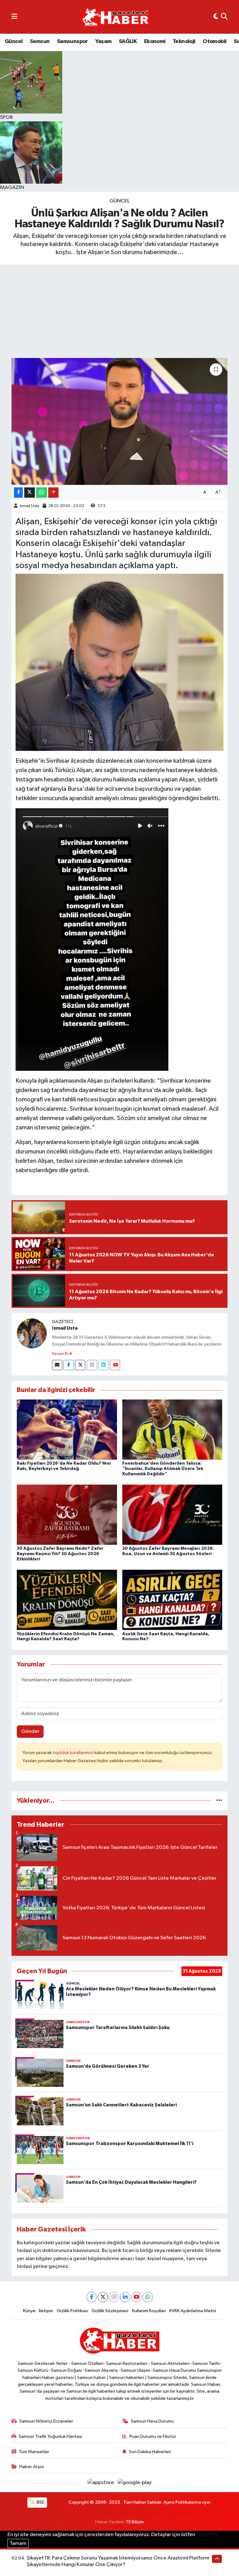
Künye (29, 2311)
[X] (103, 2297)
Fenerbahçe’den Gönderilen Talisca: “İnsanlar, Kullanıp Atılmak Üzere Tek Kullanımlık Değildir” (163, 1469)
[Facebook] (69, 1365)
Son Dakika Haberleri (150, 2452)
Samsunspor (73, 41)
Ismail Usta (30, 506)
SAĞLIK (128, 41)
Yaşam (103, 41)
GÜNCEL (119, 201)
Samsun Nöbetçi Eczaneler (46, 2421)
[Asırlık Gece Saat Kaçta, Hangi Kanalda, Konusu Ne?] (172, 1600)
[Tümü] (219, 1801)
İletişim (46, 2311)
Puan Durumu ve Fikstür (153, 2436)
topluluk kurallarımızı (73, 1753)
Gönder (30, 1731)
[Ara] (224, 17)
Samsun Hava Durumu (152, 2421)
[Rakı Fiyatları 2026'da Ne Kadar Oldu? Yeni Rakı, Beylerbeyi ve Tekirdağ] (67, 1430)
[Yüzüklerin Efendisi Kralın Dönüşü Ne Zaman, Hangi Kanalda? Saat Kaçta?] (67, 1600)
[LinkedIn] (125, 2297)
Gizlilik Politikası (72, 2311)
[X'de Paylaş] (30, 493)
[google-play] (135, 2483)
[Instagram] (92, 1365)
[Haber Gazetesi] (115, 17)
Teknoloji (184, 41)
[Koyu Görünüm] (216, 17)
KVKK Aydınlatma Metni (193, 2311)
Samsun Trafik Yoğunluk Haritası (50, 2436)
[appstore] (101, 2483)
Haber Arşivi (32, 2467)
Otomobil (214, 41)
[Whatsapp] (148, 2297)
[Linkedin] (103, 1365)
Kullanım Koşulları (149, 2311)
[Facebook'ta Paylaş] (18, 493)
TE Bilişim (135, 2522)
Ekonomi (155, 41)
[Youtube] (115, 1365)
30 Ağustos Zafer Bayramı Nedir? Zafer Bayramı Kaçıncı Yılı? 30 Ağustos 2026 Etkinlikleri (60, 1554)
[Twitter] (80, 1365)
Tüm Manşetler (34, 2452)
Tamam (18, 2543)
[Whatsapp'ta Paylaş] (42, 493)
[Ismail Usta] (32, 1333)
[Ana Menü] (14, 17)
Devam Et (60, 1354)
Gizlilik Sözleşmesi (110, 2311)
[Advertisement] (119, 311)
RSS (40, 2502)
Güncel (14, 41)
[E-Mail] (57, 1365)
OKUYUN (207, 2535)
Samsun (40, 41)
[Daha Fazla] (53, 493)
